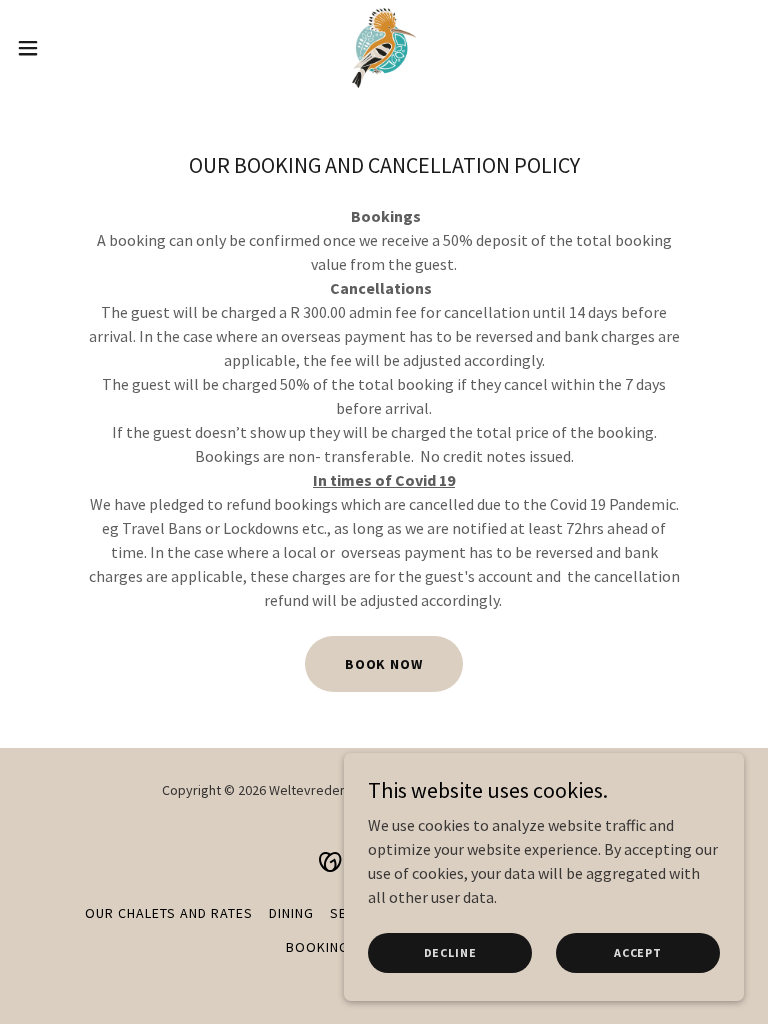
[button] (64, 48)
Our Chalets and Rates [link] (169, 913)
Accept (638, 952)
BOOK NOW (384, 664)
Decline (450, 952)
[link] (384, 48)
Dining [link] (291, 913)
